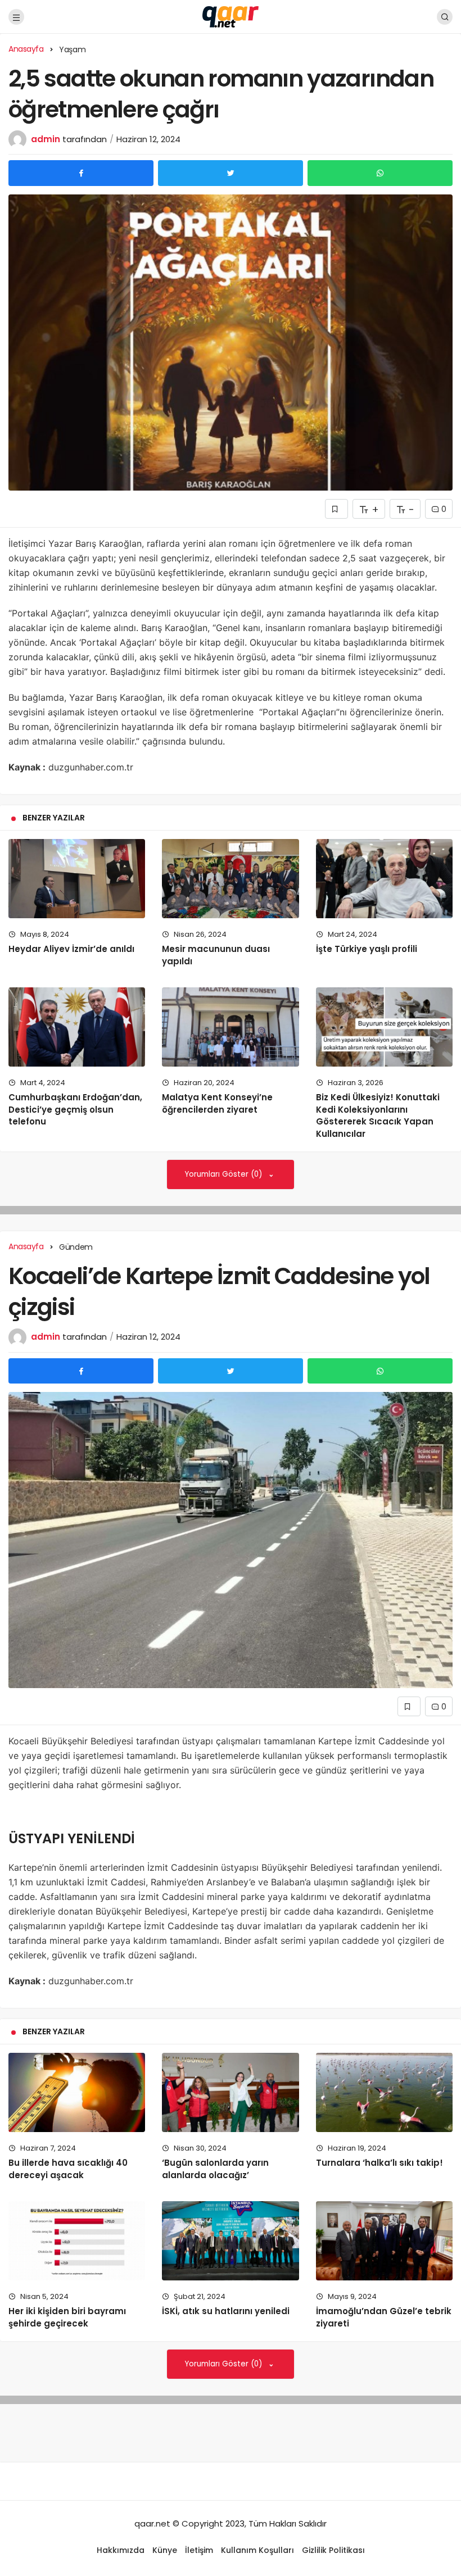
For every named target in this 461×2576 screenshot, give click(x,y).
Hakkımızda (121, 2550)
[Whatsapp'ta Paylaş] (380, 173)
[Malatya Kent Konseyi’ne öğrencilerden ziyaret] (230, 1027)
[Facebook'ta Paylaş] (81, 173)
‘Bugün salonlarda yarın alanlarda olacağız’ (215, 2169)
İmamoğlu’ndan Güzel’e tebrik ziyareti (384, 2317)
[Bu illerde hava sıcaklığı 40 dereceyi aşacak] (77, 2092)
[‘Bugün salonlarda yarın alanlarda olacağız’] (230, 2092)
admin (46, 139)
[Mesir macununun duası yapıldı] (230, 879)
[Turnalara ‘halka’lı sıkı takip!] (384, 2092)
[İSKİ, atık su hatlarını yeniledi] (230, 2241)
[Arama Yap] (445, 17)
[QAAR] (231, 16)
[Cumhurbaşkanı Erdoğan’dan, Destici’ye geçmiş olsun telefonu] (77, 1027)
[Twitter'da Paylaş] (231, 173)
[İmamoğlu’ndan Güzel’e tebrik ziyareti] (384, 2241)
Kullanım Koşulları (257, 2550)
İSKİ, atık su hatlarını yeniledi (226, 2311)
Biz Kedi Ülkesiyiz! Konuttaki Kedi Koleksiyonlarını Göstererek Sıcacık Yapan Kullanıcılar (378, 1115)
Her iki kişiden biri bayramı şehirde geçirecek (67, 2317)
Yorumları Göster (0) (225, 1174)
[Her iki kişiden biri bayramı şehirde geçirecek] (77, 2241)
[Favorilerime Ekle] (336, 509)
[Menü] (16, 17)
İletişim (199, 2550)
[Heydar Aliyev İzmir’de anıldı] (77, 879)
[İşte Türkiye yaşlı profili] (384, 879)
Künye (165, 2550)
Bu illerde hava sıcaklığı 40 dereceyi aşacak (68, 2169)
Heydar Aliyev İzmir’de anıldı (71, 949)
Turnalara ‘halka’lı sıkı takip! (379, 2163)
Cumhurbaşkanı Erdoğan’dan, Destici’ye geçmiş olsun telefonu (75, 1110)
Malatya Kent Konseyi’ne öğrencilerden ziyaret (217, 1103)
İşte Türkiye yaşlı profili (367, 949)
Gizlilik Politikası (333, 2550)
